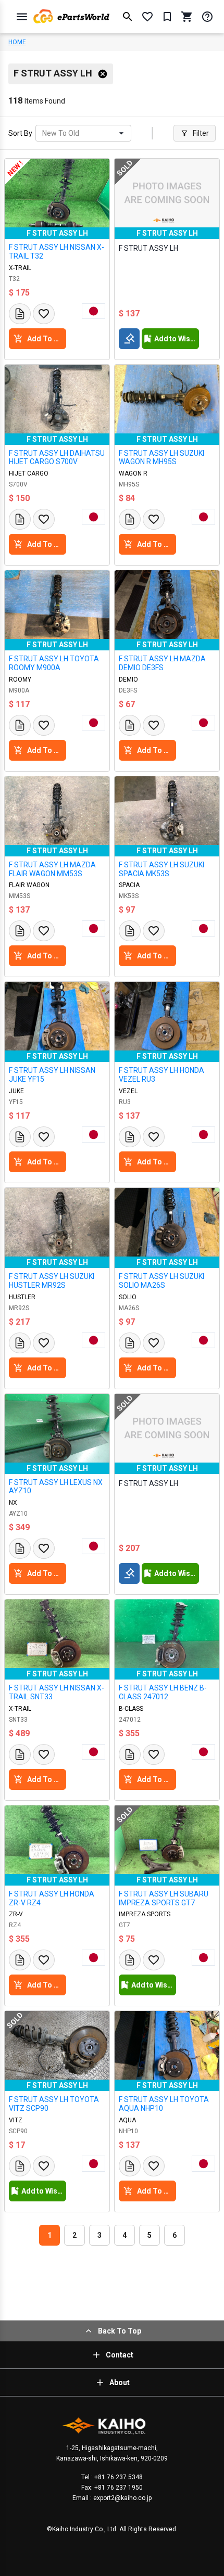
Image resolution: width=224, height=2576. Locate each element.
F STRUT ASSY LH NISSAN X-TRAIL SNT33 (57, 1692)
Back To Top (120, 2331)
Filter (201, 133)
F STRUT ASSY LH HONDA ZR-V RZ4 (52, 1898)
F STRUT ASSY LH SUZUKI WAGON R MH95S (161, 458)
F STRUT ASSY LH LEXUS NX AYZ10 (56, 1487)
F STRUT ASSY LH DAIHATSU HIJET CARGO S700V (57, 458)
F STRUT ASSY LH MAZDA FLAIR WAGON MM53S (52, 869)
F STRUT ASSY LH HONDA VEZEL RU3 (161, 1075)
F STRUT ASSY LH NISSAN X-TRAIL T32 (57, 252)
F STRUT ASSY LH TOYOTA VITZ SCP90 (54, 2104)
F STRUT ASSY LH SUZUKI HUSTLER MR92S (52, 1281)
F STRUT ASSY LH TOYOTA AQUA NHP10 (164, 2104)
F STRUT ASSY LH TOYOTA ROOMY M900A (54, 663)
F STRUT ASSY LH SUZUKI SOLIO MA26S (161, 1281)
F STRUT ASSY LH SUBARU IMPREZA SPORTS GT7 (164, 1898)
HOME (17, 42)
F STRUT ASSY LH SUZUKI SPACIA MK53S (161, 869)
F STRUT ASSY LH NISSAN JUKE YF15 (52, 1075)
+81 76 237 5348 (118, 2477)
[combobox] (43, 133)
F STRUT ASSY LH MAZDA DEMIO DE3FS (162, 663)
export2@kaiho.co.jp (122, 2498)
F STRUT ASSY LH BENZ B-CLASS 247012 (163, 1692)
